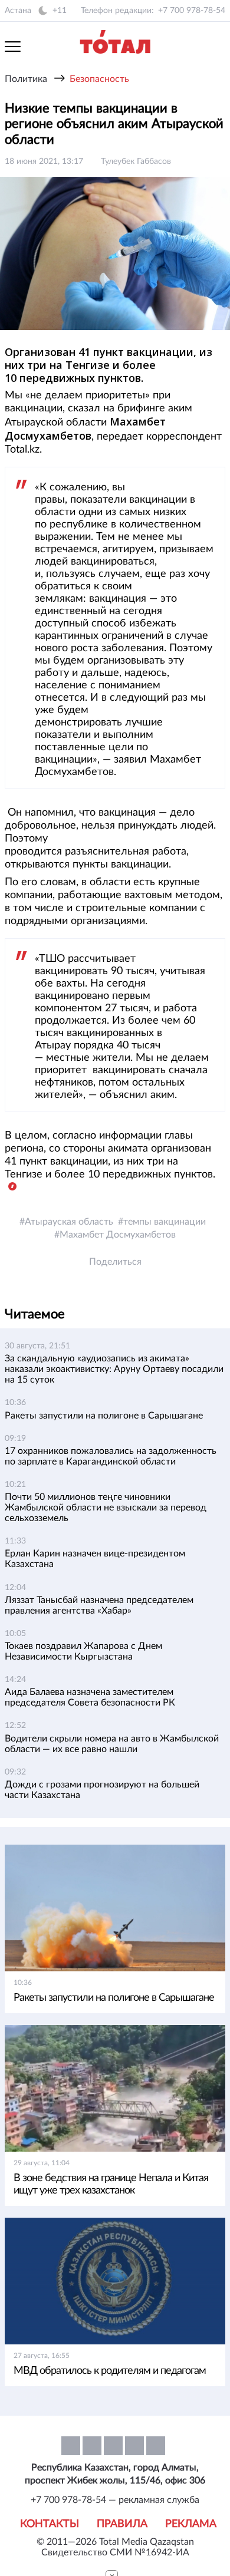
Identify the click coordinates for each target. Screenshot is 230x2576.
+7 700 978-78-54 (192, 11)
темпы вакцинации (165, 1222)
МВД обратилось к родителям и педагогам (110, 2371)
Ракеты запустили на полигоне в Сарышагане (104, 1416)
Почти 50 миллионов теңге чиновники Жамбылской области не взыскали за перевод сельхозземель (106, 1508)
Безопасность (99, 79)
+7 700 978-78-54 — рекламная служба (115, 2500)
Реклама (191, 2524)
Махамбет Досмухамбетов (118, 1235)
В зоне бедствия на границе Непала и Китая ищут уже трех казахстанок (111, 2184)
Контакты (50, 2524)
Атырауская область (69, 1222)
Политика (26, 79)
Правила (122, 2524)
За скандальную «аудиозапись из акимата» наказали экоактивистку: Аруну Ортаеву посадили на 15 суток (114, 1369)
